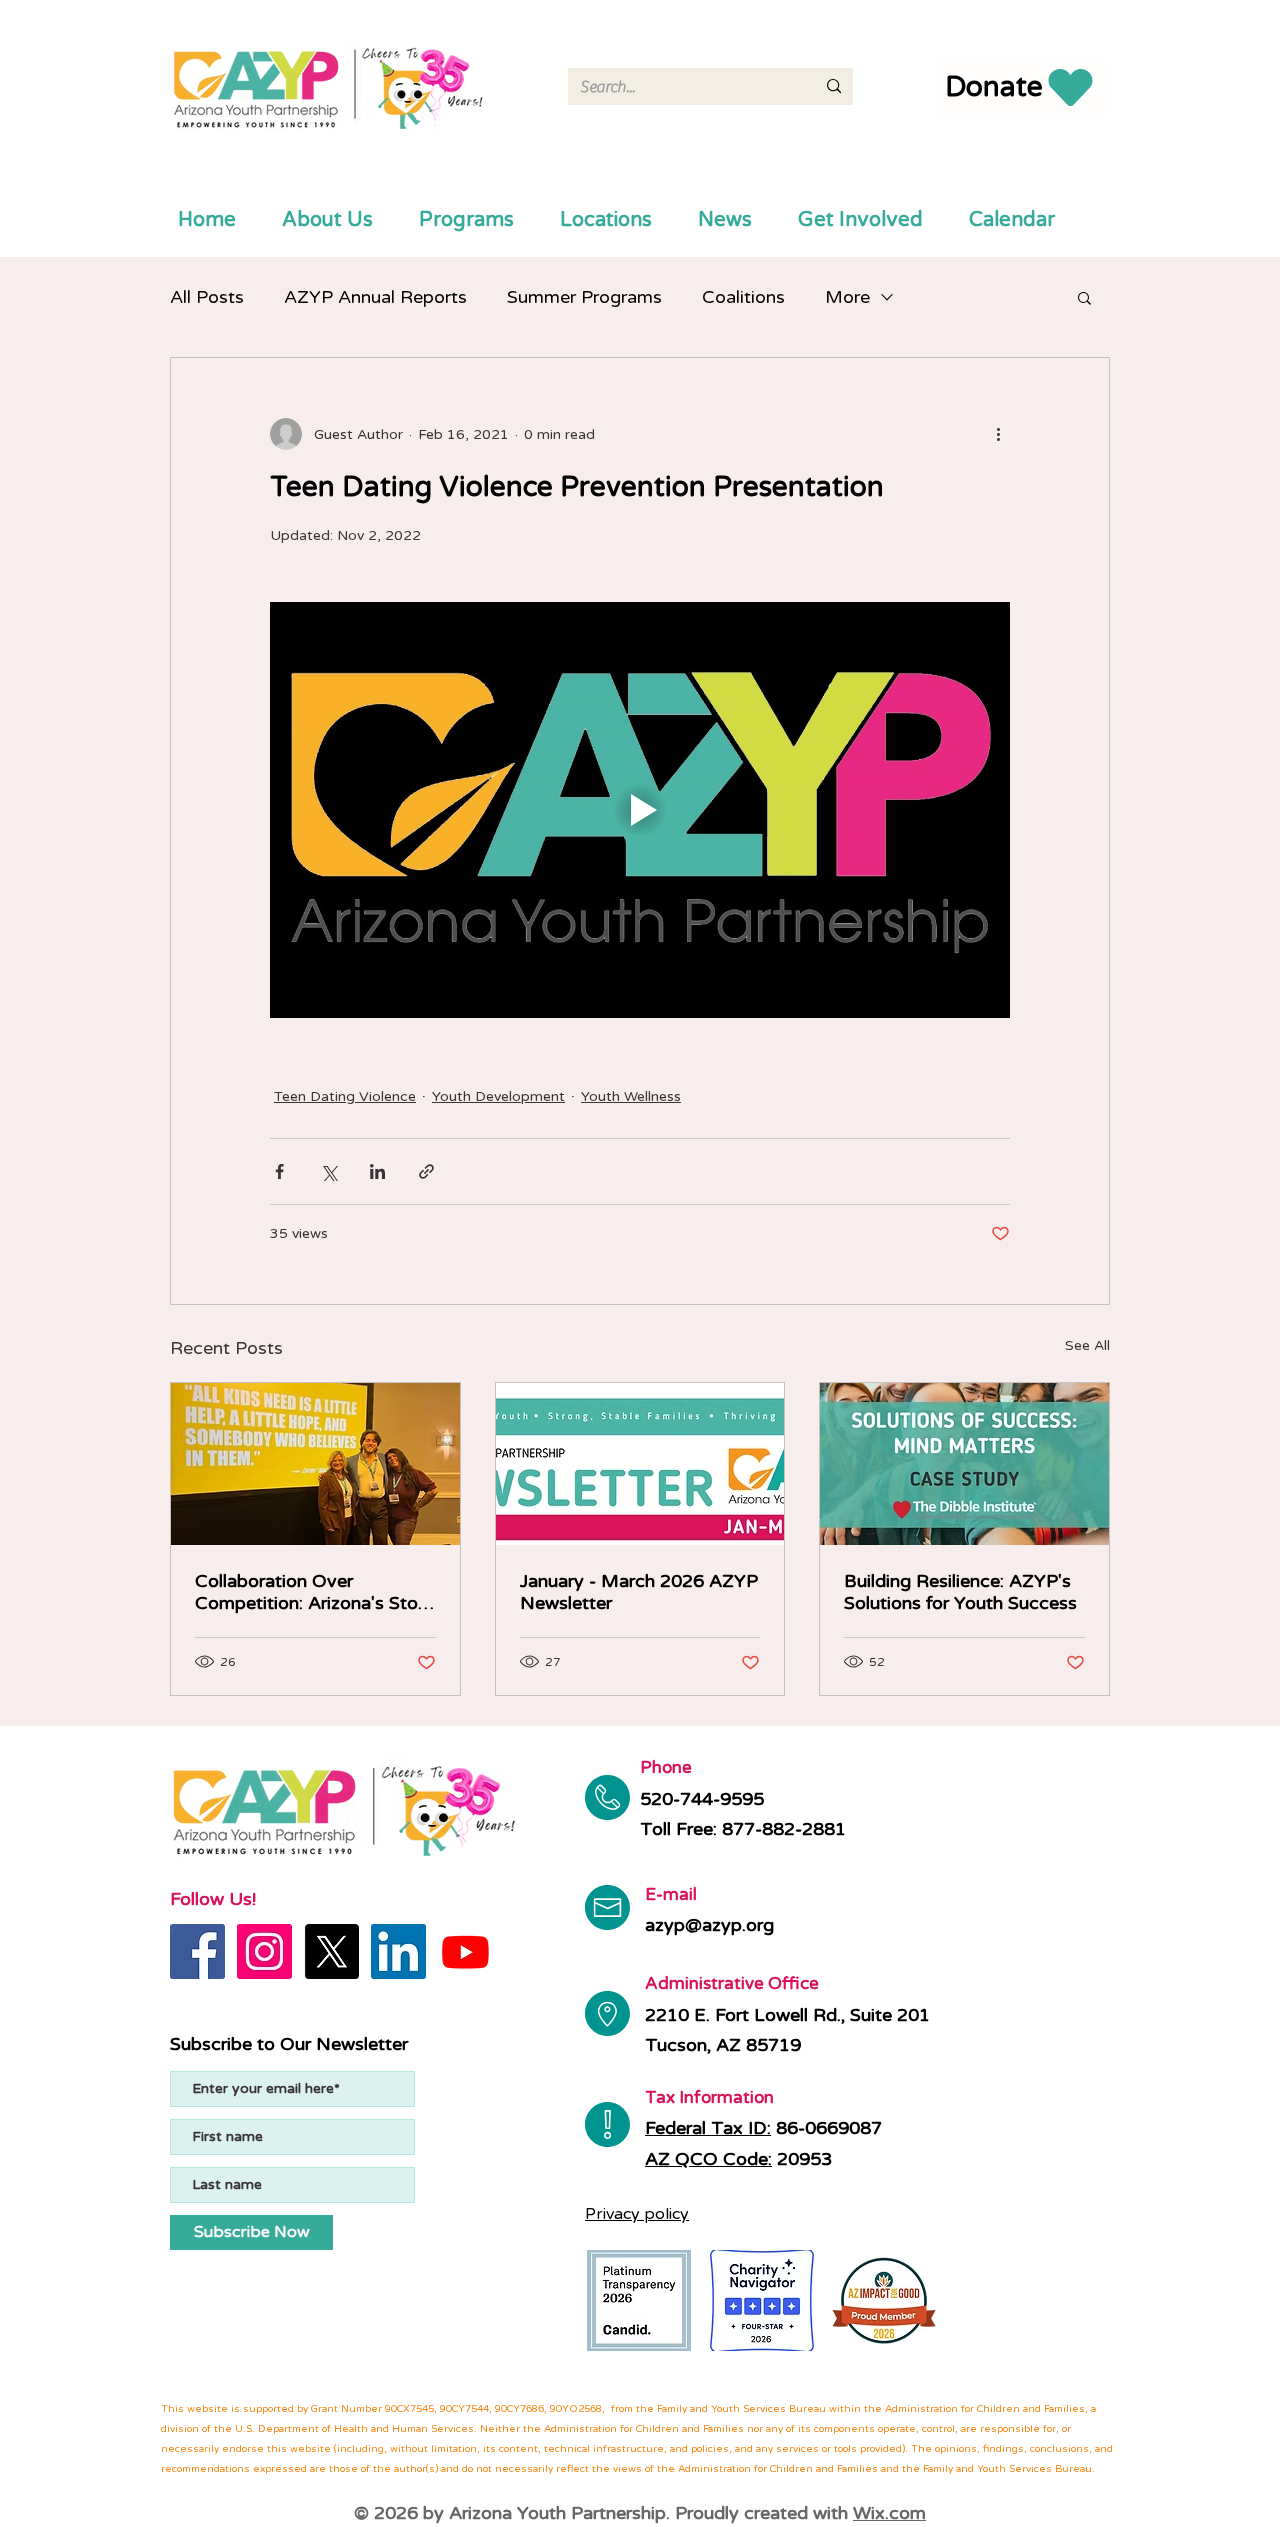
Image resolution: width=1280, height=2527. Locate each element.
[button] (1084, 297)
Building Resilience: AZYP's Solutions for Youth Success (960, 1592)
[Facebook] (197, 1951)
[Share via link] (426, 1171)
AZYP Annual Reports (375, 297)
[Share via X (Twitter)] (328, 1171)
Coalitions (743, 297)
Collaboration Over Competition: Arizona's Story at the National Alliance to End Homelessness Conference (314, 1592)
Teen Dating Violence (345, 1096)
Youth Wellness (631, 1096)
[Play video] (640, 810)
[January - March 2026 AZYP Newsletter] (640, 1464)
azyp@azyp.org (709, 1925)
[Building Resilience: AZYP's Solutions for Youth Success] (964, 1464)
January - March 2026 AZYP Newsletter (639, 1592)
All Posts (207, 297)
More (847, 297)
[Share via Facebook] (279, 1171)
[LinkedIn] (398, 1951)
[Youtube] (465, 1951)
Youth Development (498, 1096)
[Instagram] (264, 1951)
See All (1087, 1345)
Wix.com (889, 2513)
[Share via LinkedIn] (377, 1171)
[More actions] (998, 434)
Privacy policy (637, 2214)
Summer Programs (584, 297)
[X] (331, 1951)
